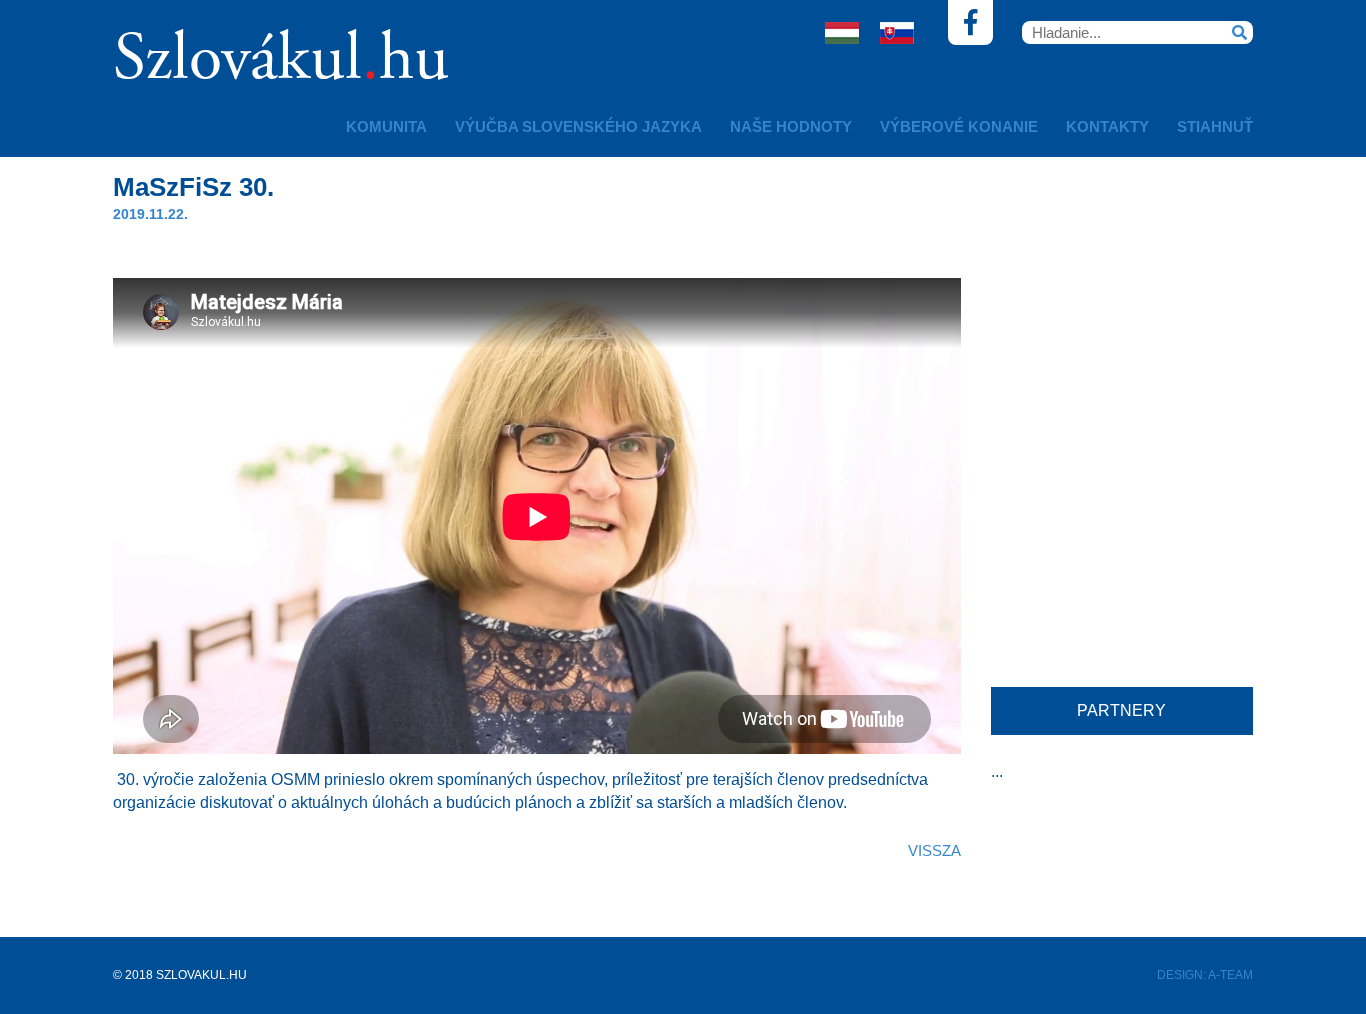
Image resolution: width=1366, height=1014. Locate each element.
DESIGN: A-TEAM (1205, 975)
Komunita (386, 126)
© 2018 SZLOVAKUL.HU (180, 975)
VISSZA (934, 850)
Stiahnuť (1215, 126)
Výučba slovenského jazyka (578, 126)
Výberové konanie (959, 126)
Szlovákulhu (281, 63)
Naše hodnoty (791, 126)
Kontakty (1107, 126)
